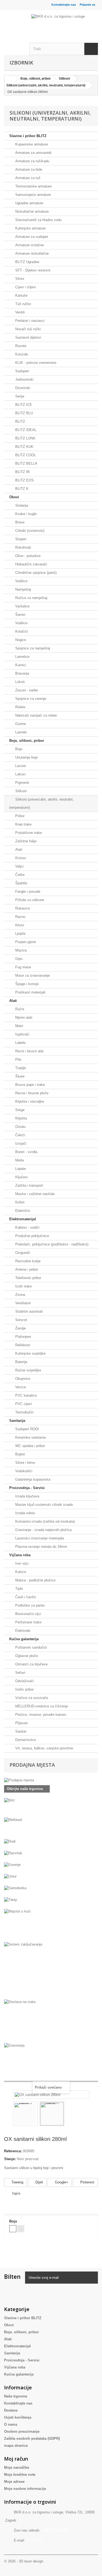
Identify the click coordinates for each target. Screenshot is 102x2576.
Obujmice (22, 1379)
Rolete (20, 707)
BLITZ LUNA (25, 438)
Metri (19, 1026)
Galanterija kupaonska (32, 1479)
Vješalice (22, 606)
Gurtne (20, 724)
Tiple (18, 1589)
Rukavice (22, 908)
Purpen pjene (25, 942)
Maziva (20, 950)
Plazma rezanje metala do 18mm (41, 1547)
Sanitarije (17, 1421)
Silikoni (20, 791)
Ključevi (21, 1177)
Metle (19, 1160)
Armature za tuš (27, 178)
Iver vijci (21, 1563)
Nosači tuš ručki (27, 329)
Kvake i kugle (25, 514)
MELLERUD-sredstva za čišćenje (41, 1706)
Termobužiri (24, 1412)
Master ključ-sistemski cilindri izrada (43, 1505)
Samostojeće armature (33, 195)
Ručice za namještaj (31, 598)
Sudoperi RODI (27, 1429)
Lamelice (22, 657)
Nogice (20, 640)
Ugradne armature (29, 203)
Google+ (61, 2182)
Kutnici (20, 665)
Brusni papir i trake (30, 1085)
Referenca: (13, 2151)
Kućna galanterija (24, 1639)
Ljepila (20, 933)
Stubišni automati (28, 1311)
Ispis (16, 2193)
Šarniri (20, 615)
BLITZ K (21, 489)
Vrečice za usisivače (31, 1698)
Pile (18, 1059)
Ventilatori (22, 1303)
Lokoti (19, 682)
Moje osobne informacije (25, 2489)
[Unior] (51, 1880)
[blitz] (51, 1808)
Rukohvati (23, 547)
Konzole (21, 354)
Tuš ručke (23, 304)
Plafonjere (23, 1337)
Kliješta (21, 1118)
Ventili (19, 312)
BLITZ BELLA (26, 463)
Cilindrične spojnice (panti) (35, 573)
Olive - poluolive (27, 556)
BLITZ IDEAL (25, 430)
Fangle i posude (27, 891)
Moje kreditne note (20, 2475)
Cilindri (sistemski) (29, 531)
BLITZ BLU (24, 413)
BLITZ (20, 421)
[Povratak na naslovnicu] (10, 79)
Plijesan (21, 1723)
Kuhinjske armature (30, 228)
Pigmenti (22, 783)
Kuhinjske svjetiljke (30, 1353)
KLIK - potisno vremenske (35, 363)
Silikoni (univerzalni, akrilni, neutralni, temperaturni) (41, 803)
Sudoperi (22, 371)
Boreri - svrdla (26, 1152)
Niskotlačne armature (31, 211)
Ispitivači (22, 1034)
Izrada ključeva (27, 1496)
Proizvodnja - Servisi (27, 1488)
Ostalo (20, 1127)
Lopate (20, 1169)
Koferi (19, 1202)
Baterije (21, 1362)
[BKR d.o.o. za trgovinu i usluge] (65, 20)
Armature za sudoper (31, 237)
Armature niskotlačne (31, 253)
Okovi (14, 497)
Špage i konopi (26, 984)
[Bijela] (13, 2229)
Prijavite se (87, 5)
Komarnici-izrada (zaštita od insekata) (44, 1521)
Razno (20, 917)
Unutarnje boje (26, 757)
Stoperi (20, 539)
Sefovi (20, 1673)
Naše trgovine (16, 2396)
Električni (22, 1211)
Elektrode (22, 1631)
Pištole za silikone (29, 900)
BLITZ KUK (24, 447)
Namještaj (23, 589)
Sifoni (19, 279)
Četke (19, 875)
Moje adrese (14, 2482)
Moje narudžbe (17, 2467)
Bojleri (20, 1454)
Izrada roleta (24, 1513)
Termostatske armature (33, 186)
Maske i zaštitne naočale (34, 1194)
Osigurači (22, 1253)
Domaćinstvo (25, 1740)
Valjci (19, 866)
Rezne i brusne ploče (31, 1093)
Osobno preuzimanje (22, 2431)
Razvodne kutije (27, 1261)
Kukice (20, 1572)
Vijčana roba (20, 1555)
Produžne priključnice (32, 1236)
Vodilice (21, 581)
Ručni (19, 1009)
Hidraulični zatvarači (31, 564)
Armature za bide (28, 169)
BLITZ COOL (25, 455)
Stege (19, 1110)
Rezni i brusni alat (29, 1051)
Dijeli (39, 2182)
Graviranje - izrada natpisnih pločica (43, 1530)
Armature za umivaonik (33, 153)
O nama (11, 2424)
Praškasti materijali (30, 992)
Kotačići (21, 631)
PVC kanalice (25, 1395)
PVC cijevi (23, 1404)
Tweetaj (17, 2182)
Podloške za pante (29, 1605)
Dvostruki (22, 388)
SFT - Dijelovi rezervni (32, 270)
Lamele (20, 732)
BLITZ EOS (24, 480)
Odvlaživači (24, 1681)
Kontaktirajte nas (64, 5)
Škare (19, 1076)
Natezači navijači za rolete (35, 715)
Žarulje (20, 1328)
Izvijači (20, 1143)
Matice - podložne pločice (35, 1580)
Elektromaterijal (23, 1219)
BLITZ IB (22, 472)
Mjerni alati (23, 1017)
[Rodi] (51, 1845)
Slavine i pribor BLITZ (28, 136)
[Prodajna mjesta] (51, 1780)
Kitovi (19, 925)
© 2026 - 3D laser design (24, 2561)
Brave (19, 522)
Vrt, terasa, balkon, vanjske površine (44, 1748)
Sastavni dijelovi (28, 337)
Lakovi (20, 774)
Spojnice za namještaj (32, 648)
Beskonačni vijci (28, 1614)
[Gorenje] (51, 1868)
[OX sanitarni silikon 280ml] (25, 2114)
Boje (18, 749)
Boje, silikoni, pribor (27, 741)
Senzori (21, 1320)
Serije (19, 396)
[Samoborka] (51, 1891)
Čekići (20, 1135)
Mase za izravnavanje (32, 975)
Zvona (20, 1295)
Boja (14, 2221)
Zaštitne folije (25, 841)
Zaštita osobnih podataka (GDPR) (32, 2439)
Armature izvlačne (29, 245)
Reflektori (22, 1345)
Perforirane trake (28, 1622)
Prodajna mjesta (32, 1765)
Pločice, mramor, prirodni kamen (40, 1715)
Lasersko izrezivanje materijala (39, 1538)
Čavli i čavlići (25, 1597)
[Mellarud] (51, 1828)
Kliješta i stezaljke (29, 1101)
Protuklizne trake (28, 833)
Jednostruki (24, 379)
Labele (20, 1043)
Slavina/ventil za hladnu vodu (38, 220)
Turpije (20, 1068)
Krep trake (23, 824)
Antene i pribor (26, 1269)
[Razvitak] (51, 1857)
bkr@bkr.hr (35, 2540)
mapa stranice (16, 2446)
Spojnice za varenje (30, 699)
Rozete (20, 346)
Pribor (19, 816)
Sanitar (20, 1731)
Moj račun (16, 2459)
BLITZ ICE (23, 405)
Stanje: (10, 2159)
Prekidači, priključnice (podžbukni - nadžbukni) (51, 1244)
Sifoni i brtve (25, 1463)
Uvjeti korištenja (18, 2417)
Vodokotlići (23, 1471)
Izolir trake (23, 1286)
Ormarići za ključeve (31, 1664)
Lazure (20, 766)
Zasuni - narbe (26, 690)
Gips (18, 959)
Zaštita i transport (29, 1185)
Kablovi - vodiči (27, 1227)
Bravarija (22, 673)
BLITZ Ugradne (27, 262)
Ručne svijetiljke (28, 1370)
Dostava (11, 2410)
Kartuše (21, 295)
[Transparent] (21, 2229)
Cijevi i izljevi (25, 287)
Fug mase (23, 967)
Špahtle (21, 883)
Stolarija (21, 505)
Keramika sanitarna (30, 1437)
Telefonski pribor (28, 1278)
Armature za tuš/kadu (32, 161)
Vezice (20, 1387)
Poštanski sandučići (31, 1647)
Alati (18, 850)
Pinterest (87, 2182)
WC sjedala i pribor (30, 1446)
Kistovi (20, 858)
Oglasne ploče (26, 1656)
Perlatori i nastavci (29, 321)
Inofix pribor (24, 1689)
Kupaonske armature (31, 144)
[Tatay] (51, 1903)
